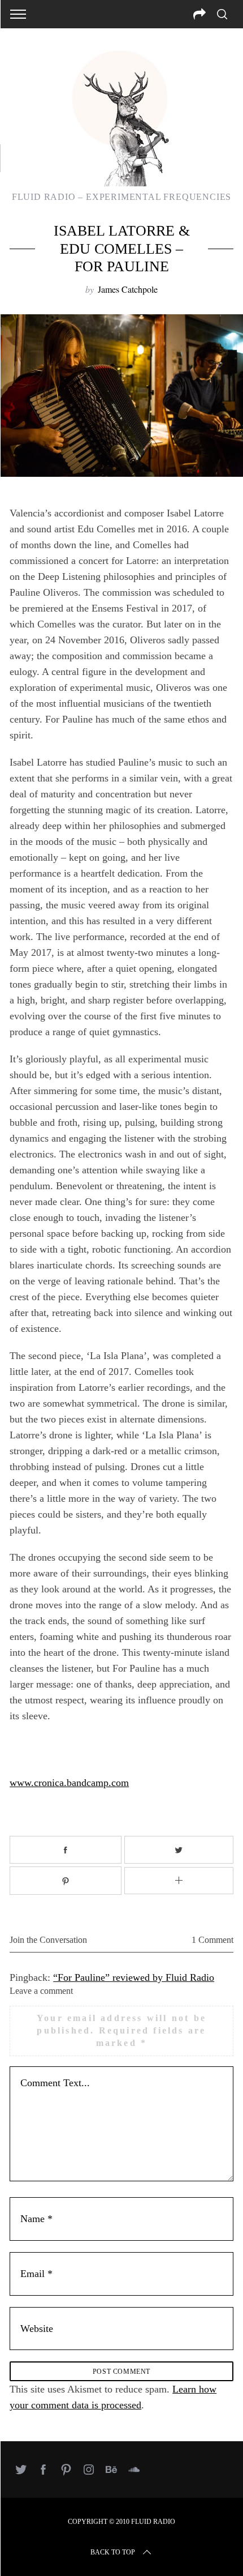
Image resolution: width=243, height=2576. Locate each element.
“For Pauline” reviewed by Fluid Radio (134, 1977)
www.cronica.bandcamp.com (69, 1783)
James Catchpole (128, 289)
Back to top (113, 2552)
